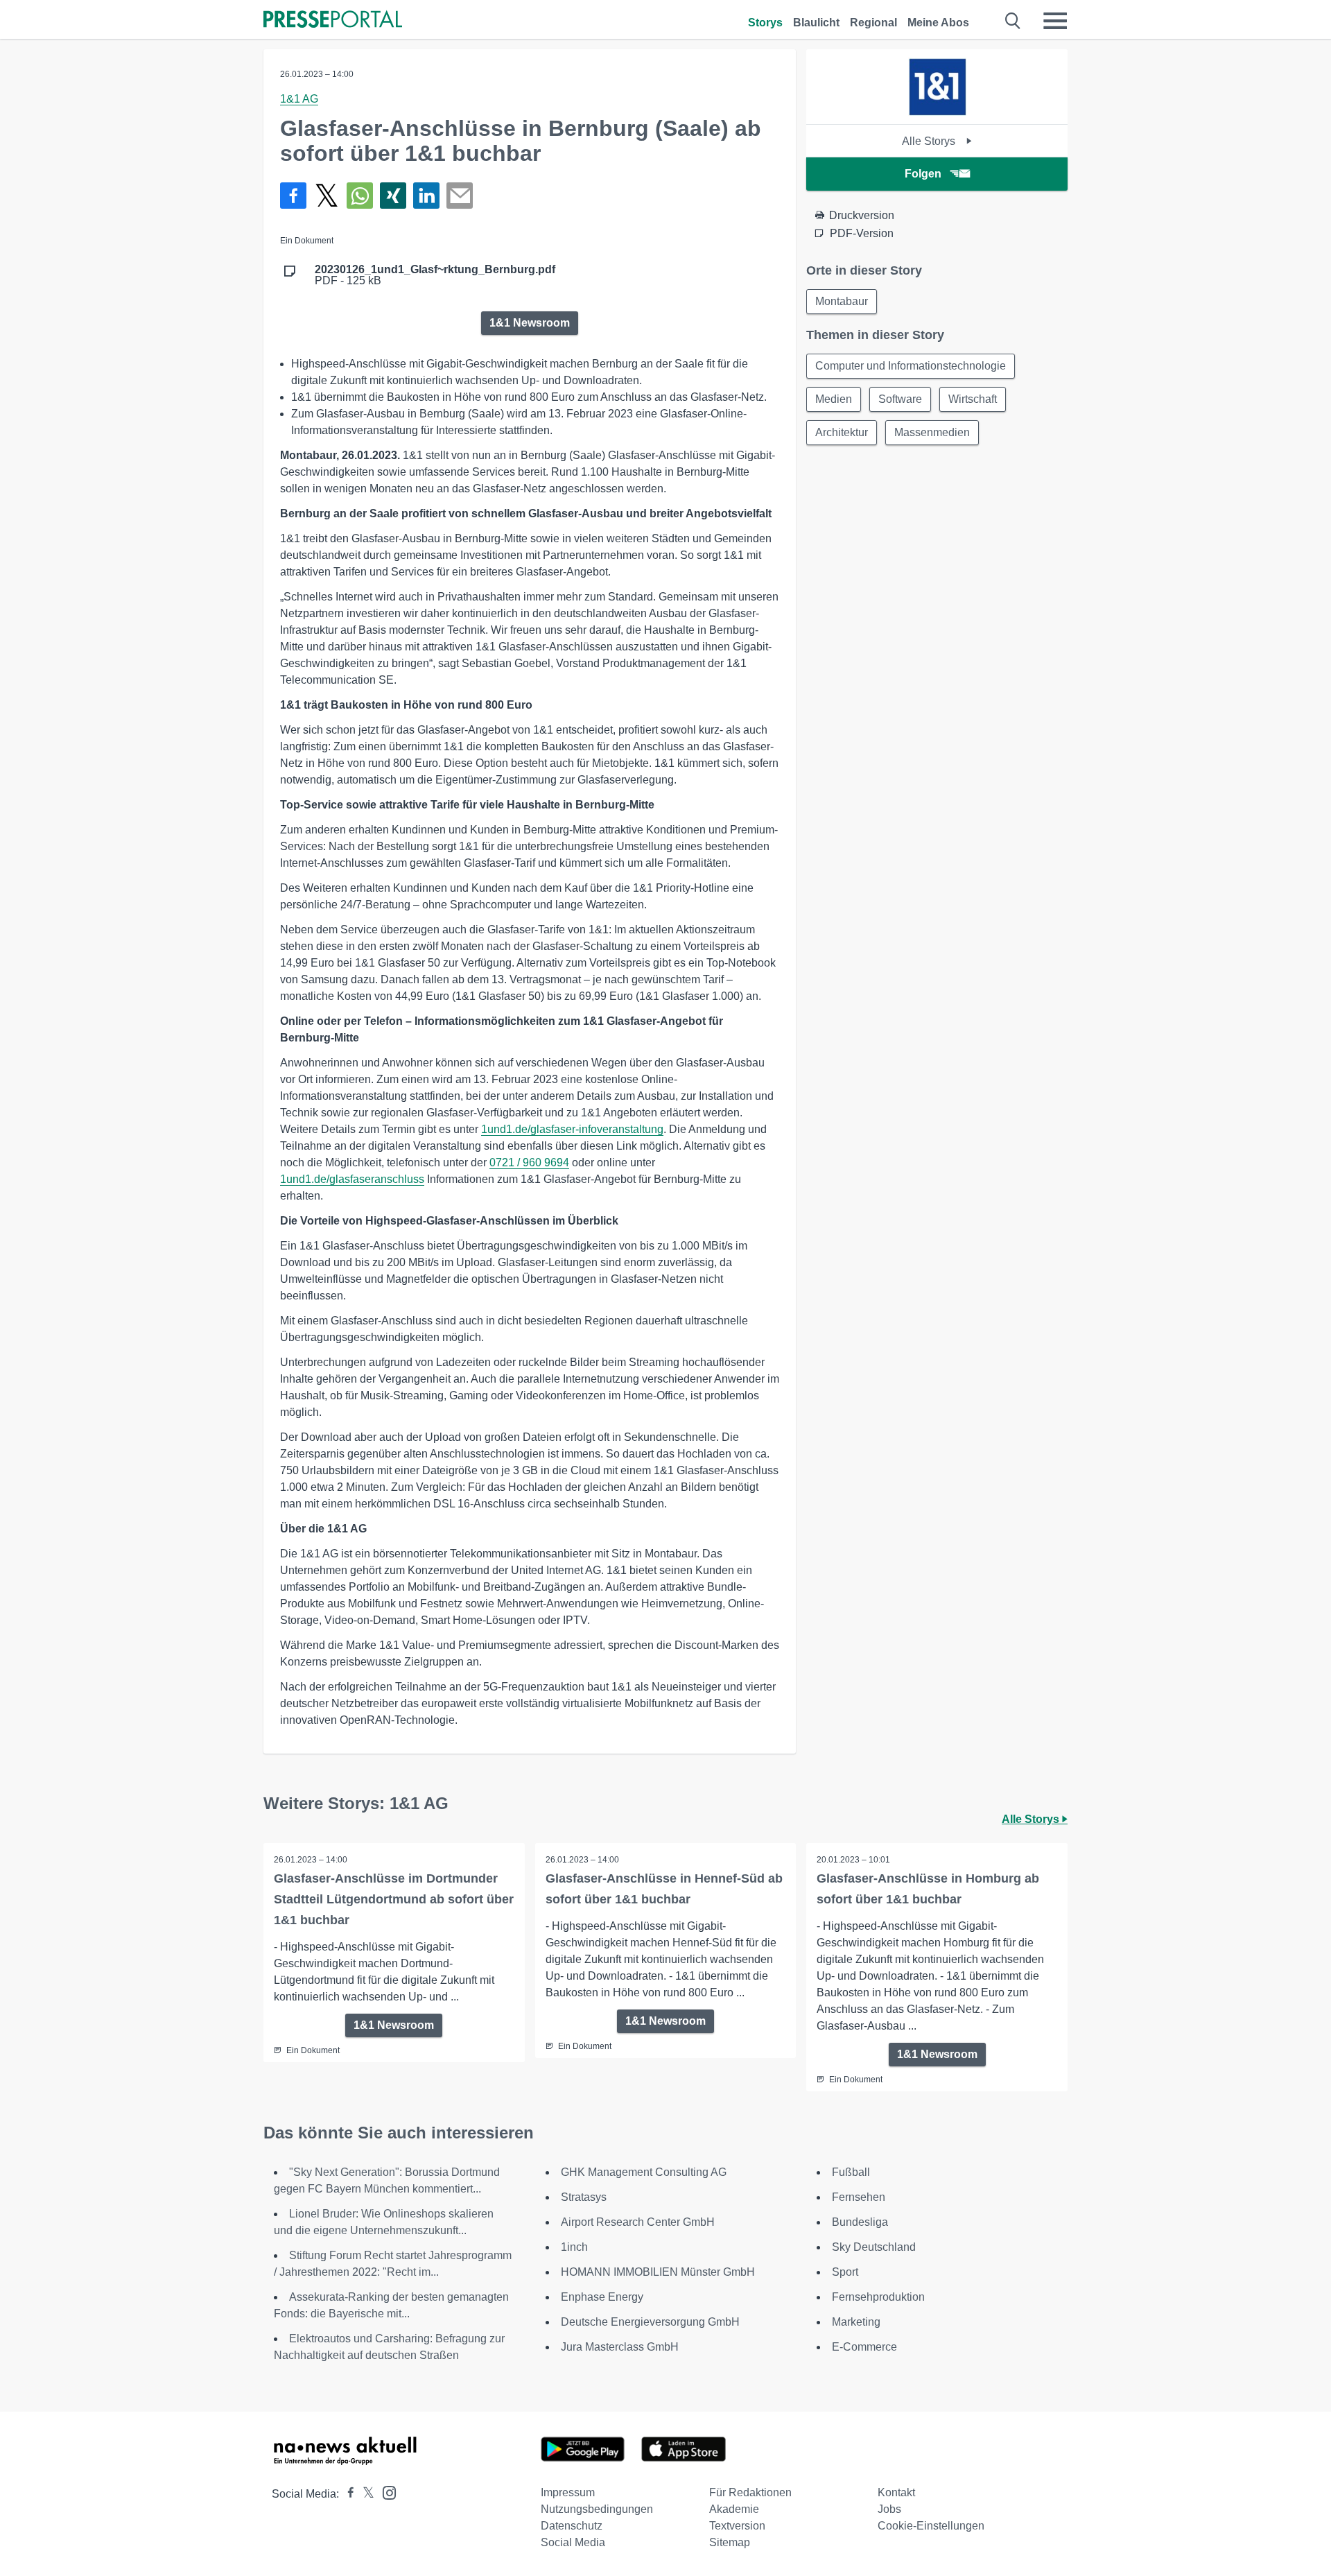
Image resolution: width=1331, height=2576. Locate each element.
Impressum (568, 2492)
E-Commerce (864, 2347)
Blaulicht (816, 23)
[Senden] (460, 196)
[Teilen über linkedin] (426, 196)
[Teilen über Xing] (393, 196)
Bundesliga (860, 2222)
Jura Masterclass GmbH (620, 2347)
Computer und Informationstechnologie (911, 366)
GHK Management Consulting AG (644, 2172)
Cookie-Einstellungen (931, 2526)
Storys (765, 23)
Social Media (573, 2542)
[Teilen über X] (327, 196)
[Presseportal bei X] (364, 2494)
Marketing (856, 2322)
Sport (845, 2272)
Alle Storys (930, 141)
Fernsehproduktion (878, 2297)
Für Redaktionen (750, 2492)
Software (900, 399)
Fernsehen (859, 2197)
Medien (834, 399)
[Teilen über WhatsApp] (360, 196)
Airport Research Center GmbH (638, 2222)
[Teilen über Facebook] (293, 196)
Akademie (734, 2509)
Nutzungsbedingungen (597, 2509)
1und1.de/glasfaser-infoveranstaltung (572, 1129)
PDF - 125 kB (435, 275)
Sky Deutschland (874, 2247)
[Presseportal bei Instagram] (385, 2492)
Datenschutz (572, 2526)
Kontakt (896, 2492)
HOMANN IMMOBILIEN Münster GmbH (658, 2272)
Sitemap (730, 2542)
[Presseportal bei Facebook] (347, 2494)
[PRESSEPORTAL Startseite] (333, 20)
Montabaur (842, 301)
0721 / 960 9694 (529, 1162)
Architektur (842, 432)
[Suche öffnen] (1013, 21)
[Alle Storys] (937, 112)
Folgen (923, 174)
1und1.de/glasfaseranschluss (352, 1179)
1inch (574, 2247)
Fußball (851, 2172)
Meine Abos (938, 23)
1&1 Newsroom (530, 323)
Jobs (889, 2509)
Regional (873, 23)
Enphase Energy (602, 2297)
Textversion (737, 2526)
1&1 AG (299, 99)
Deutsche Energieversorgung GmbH (650, 2322)
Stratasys (584, 2197)
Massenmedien (932, 432)
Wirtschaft (973, 399)
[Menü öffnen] (1055, 21)
